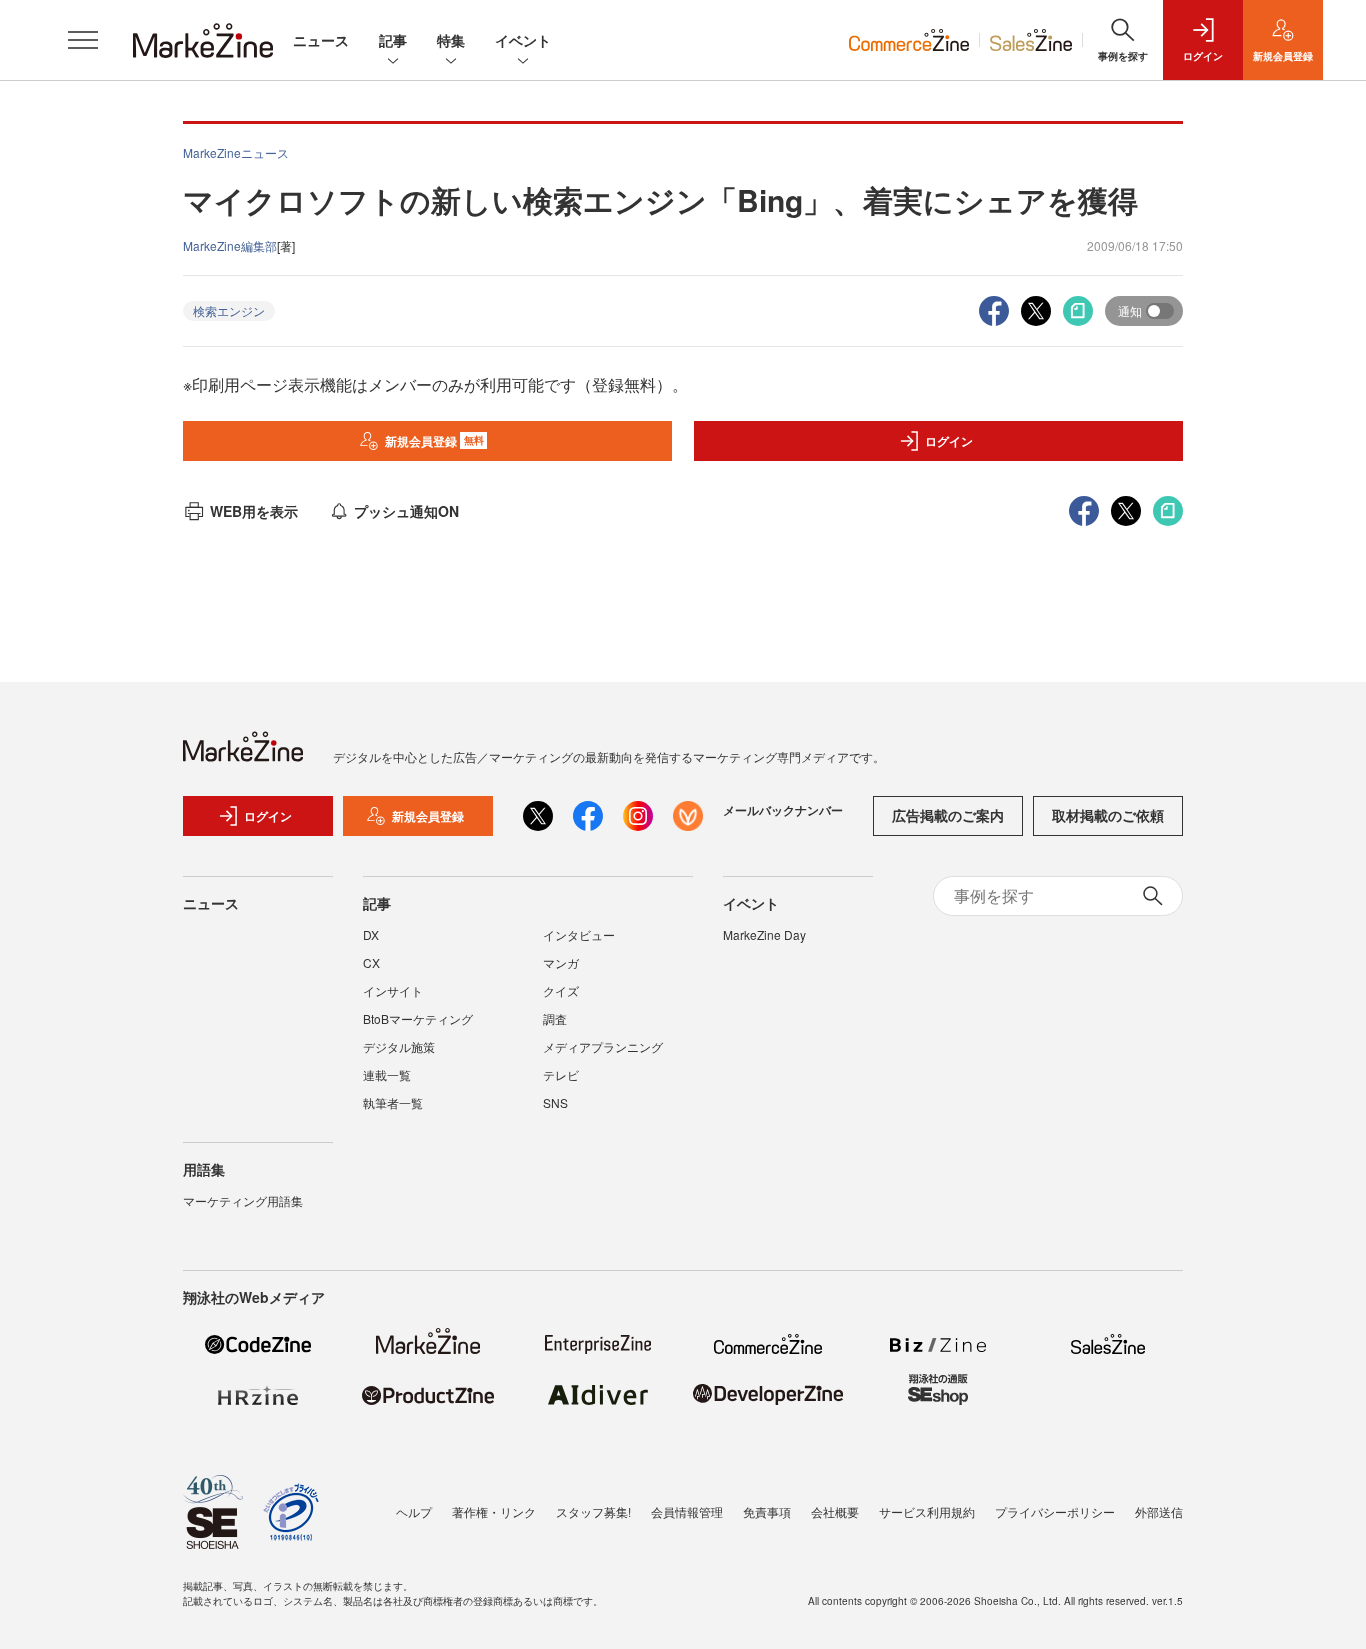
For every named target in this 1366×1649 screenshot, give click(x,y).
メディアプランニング (603, 1046)
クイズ (561, 990)
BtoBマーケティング (418, 1018)
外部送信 (1159, 1511)
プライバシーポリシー (1055, 1511)
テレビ (561, 1074)
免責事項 (767, 1511)
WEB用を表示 (254, 511)
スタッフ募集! (593, 1511)
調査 (555, 1018)
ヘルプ (414, 1511)
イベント (523, 40)
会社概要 (835, 1511)
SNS (555, 1102)
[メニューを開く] (83, 40)
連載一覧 (387, 1074)
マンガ (561, 962)
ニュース (321, 40)
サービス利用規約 (927, 1511)
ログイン (949, 441)
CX (371, 962)
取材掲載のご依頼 (1108, 815)
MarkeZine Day (764, 934)
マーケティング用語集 (243, 1200)
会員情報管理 (687, 1511)
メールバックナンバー (783, 810)
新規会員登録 (434, 441)
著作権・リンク (494, 1511)
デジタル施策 (399, 1046)
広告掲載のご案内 (948, 815)
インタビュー (579, 934)
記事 (393, 40)
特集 (451, 40)
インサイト (393, 990)
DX (371, 934)
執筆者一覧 (393, 1102)
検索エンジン (229, 310)
